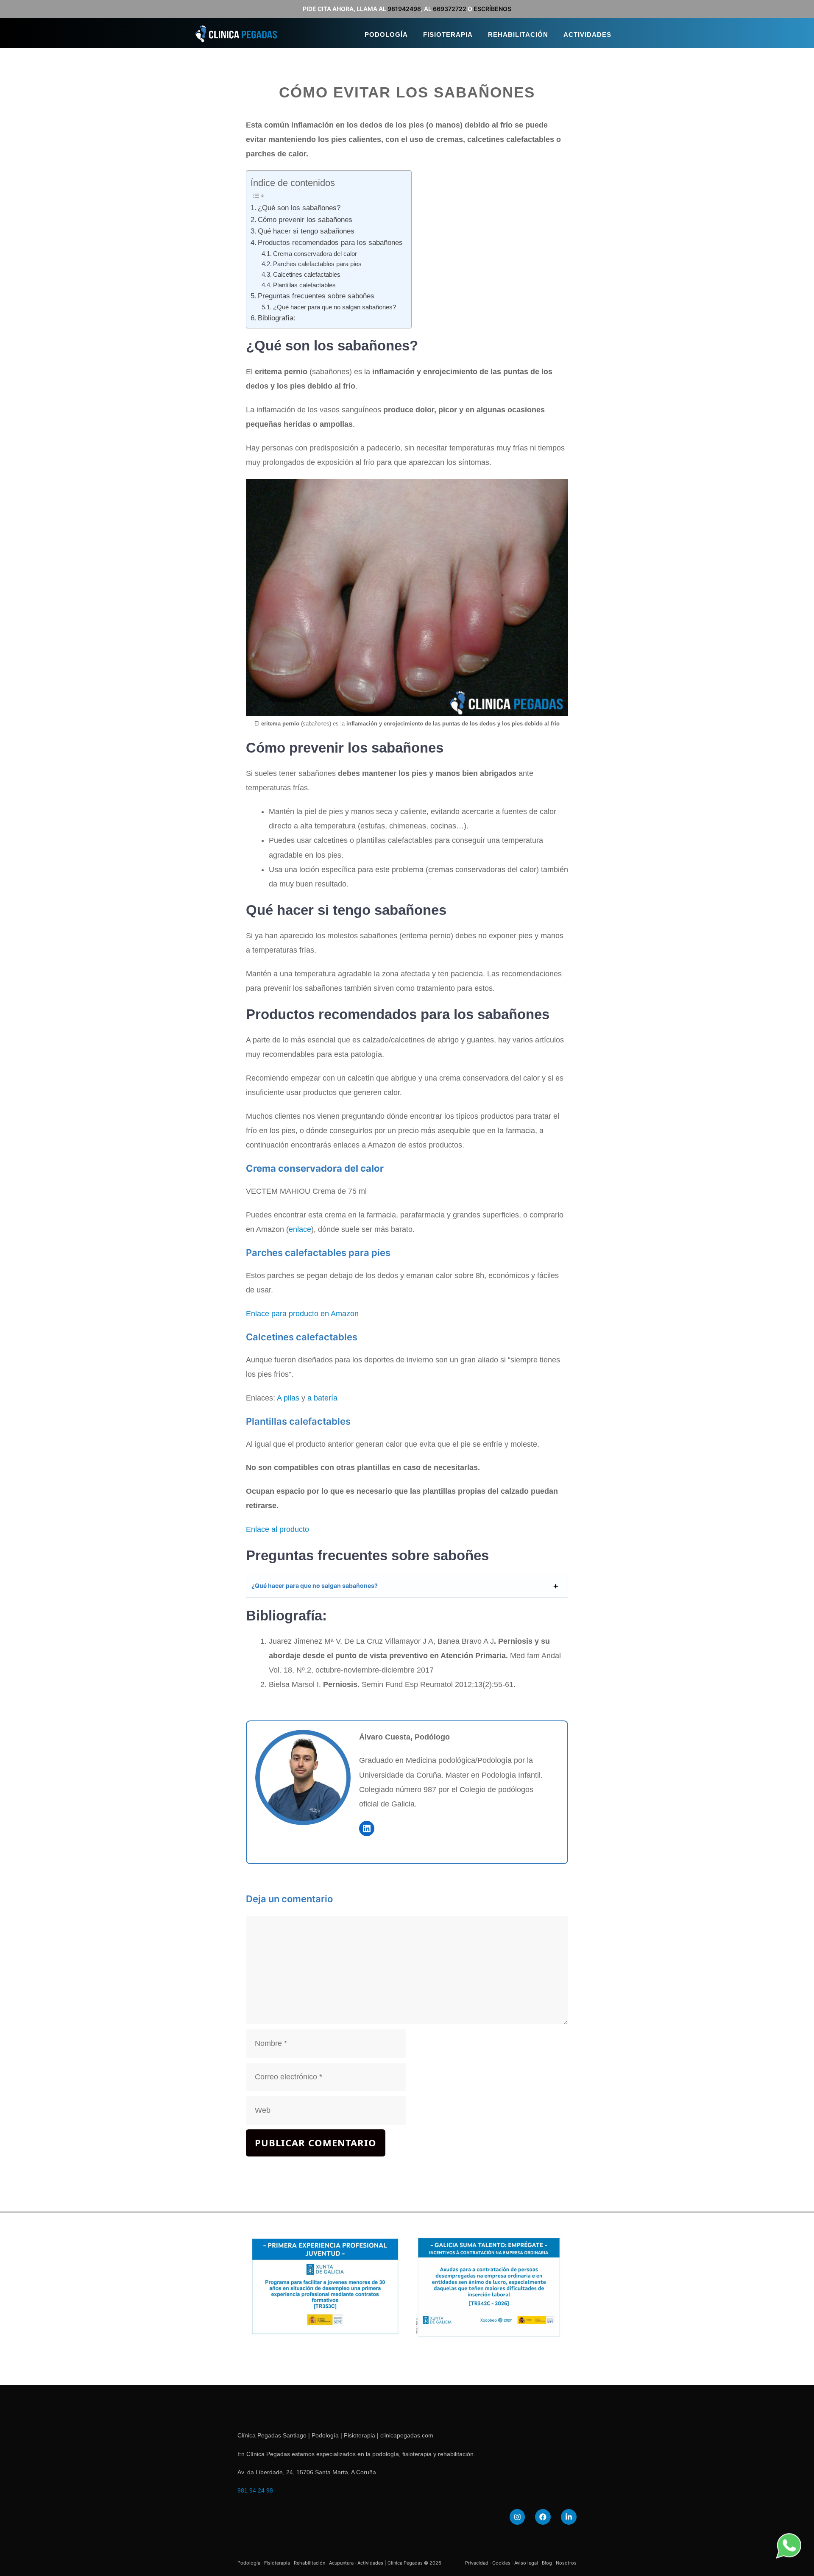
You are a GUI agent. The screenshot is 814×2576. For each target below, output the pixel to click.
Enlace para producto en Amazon (302, 1314)
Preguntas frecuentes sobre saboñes (316, 296)
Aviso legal (526, 2563)
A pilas (288, 1398)
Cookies (501, 2563)
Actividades (587, 35)
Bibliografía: (277, 318)
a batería (322, 1398)
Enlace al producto (277, 1529)
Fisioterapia (448, 35)
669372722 (450, 9)
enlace (300, 1229)
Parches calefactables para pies (317, 264)
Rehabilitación (518, 35)
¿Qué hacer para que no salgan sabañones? (335, 307)
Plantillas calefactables (304, 285)
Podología (386, 35)
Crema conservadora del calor (315, 254)
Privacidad (477, 2563)
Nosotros (566, 2563)
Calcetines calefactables (307, 274)
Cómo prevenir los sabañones (305, 220)
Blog (547, 2563)
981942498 (404, 9)
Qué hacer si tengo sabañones (306, 231)
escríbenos (492, 9)
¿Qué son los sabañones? (299, 208)
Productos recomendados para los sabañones (330, 243)
